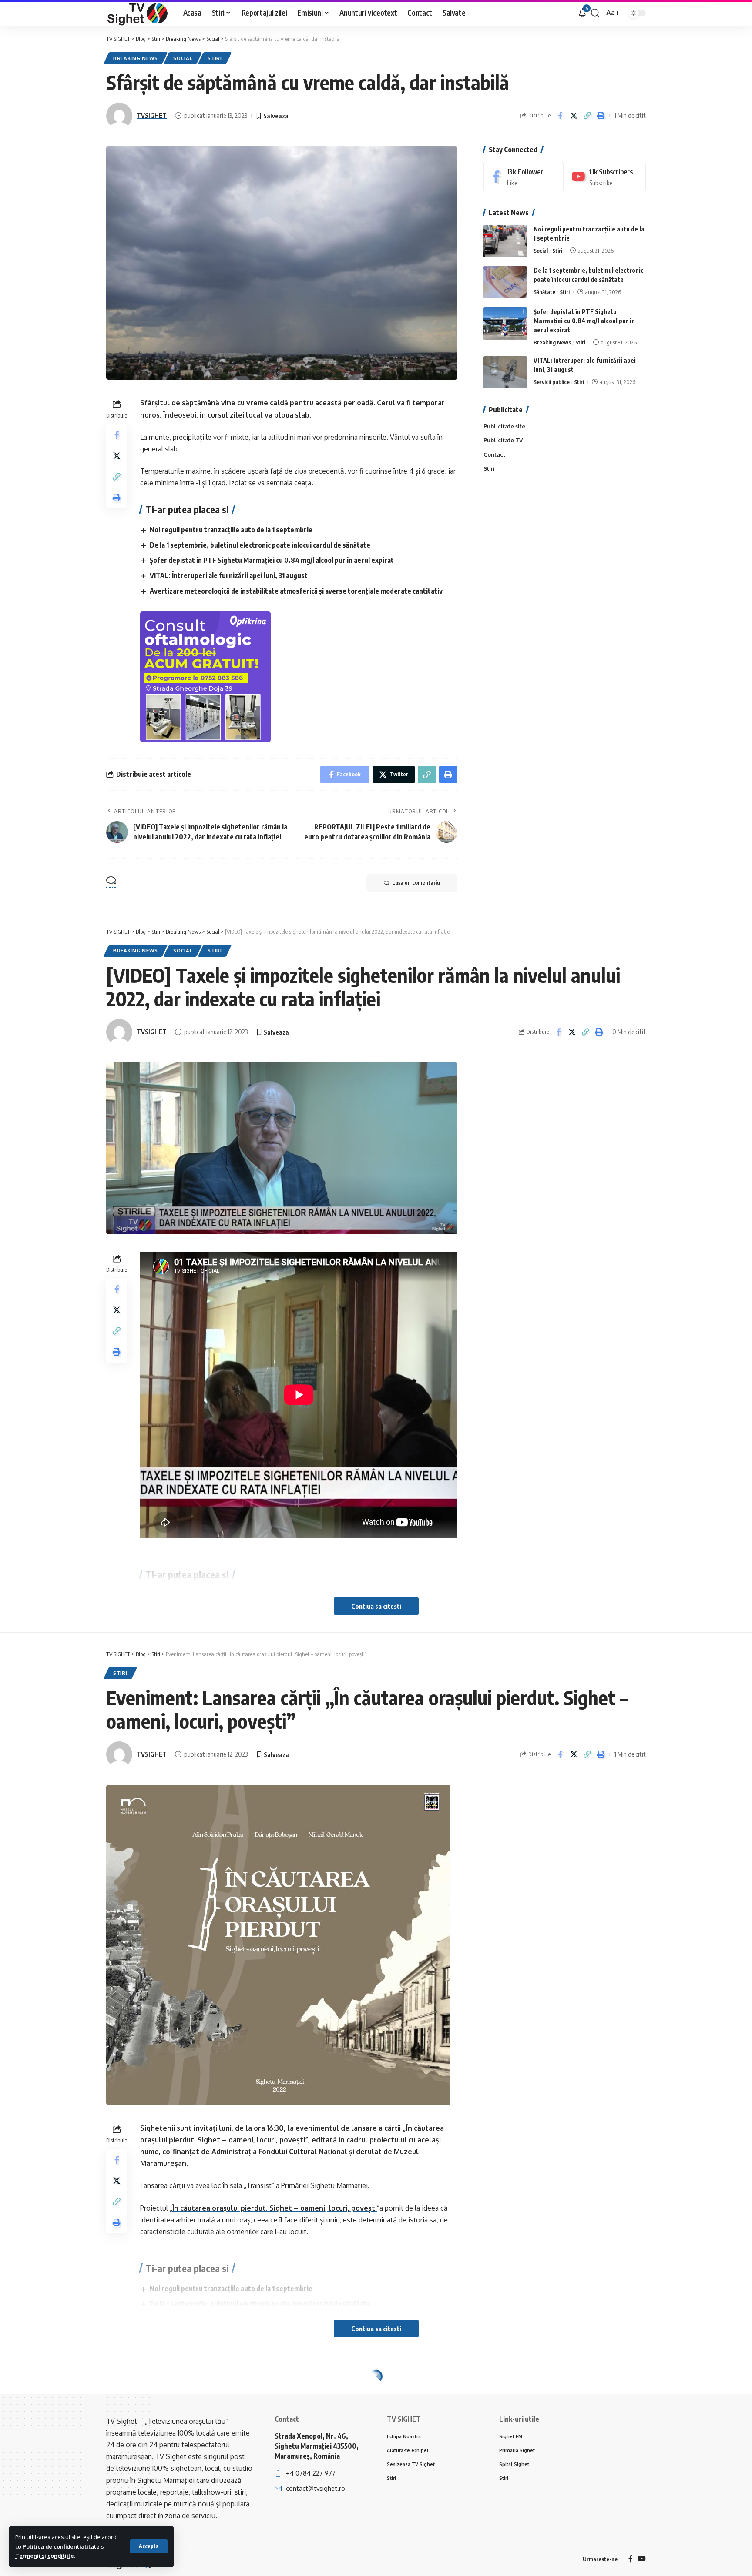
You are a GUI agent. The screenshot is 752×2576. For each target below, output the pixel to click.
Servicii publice (552, 382)
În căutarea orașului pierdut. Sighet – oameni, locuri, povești (275, 2208)
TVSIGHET (152, 115)
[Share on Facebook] (560, 116)
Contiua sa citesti (376, 1606)
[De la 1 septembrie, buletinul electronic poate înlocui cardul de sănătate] (505, 282)
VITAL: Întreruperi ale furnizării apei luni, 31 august (229, 575)
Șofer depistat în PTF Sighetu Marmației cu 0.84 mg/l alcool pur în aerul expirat (272, 560)
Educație (186, 2395)
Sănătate (544, 292)
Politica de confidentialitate (61, 2546)
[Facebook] (524, 177)
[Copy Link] (587, 116)
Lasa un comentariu (416, 883)
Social (183, 58)
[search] (595, 13)
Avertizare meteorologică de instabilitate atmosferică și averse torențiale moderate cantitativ (296, 591)
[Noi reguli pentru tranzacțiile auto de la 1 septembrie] (505, 241)
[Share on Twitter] (574, 116)
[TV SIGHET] (138, 13)
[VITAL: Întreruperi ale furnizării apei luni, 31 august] (505, 373)
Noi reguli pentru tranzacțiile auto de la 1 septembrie (231, 530)
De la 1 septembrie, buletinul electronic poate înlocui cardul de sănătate (260, 545)
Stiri (215, 58)
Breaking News (136, 58)
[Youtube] (606, 177)
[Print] (601, 116)
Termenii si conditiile (45, 2556)
